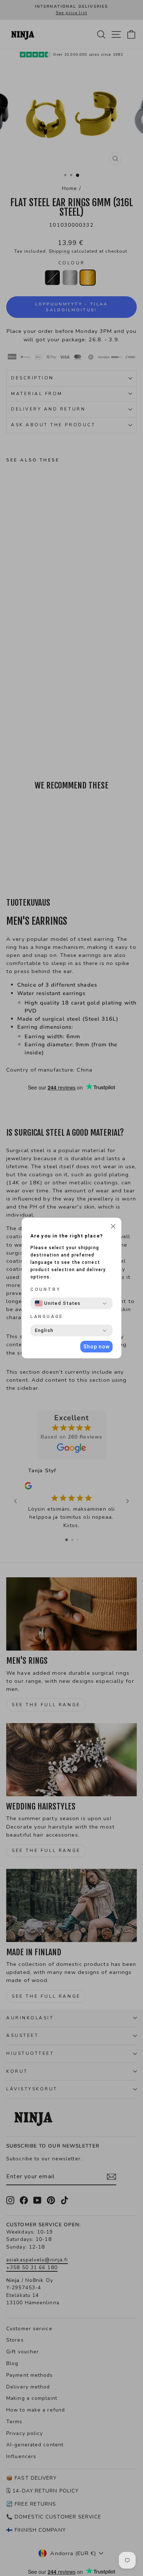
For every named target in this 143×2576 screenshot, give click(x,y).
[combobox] (58, 1303)
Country (45, 1289)
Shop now (96, 1347)
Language (47, 1317)
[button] (113, 1227)
